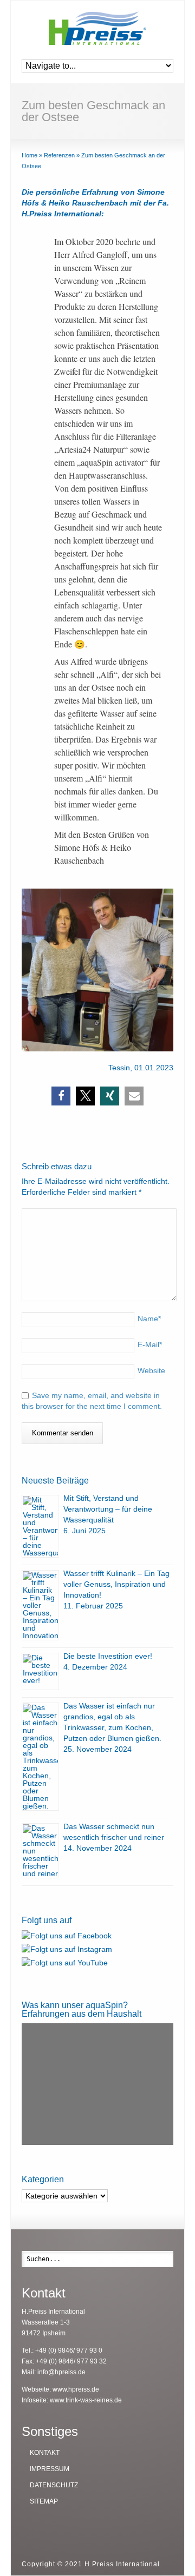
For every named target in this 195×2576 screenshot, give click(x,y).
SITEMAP (44, 2501)
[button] (61, 1096)
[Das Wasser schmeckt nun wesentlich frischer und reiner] (40, 1851)
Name (149, 1319)
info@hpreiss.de (61, 2372)
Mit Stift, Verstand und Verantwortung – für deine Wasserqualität (108, 1509)
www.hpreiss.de (76, 2389)
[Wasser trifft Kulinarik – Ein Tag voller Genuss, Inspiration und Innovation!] (40, 1605)
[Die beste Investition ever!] (40, 1671)
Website (151, 1370)
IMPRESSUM (50, 2469)
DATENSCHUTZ (54, 2485)
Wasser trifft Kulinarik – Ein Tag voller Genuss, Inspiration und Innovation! (116, 1584)
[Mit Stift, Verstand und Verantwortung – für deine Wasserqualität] (40, 1526)
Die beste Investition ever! (108, 1656)
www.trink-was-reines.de (86, 2400)
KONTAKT (45, 2453)
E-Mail (150, 1345)
